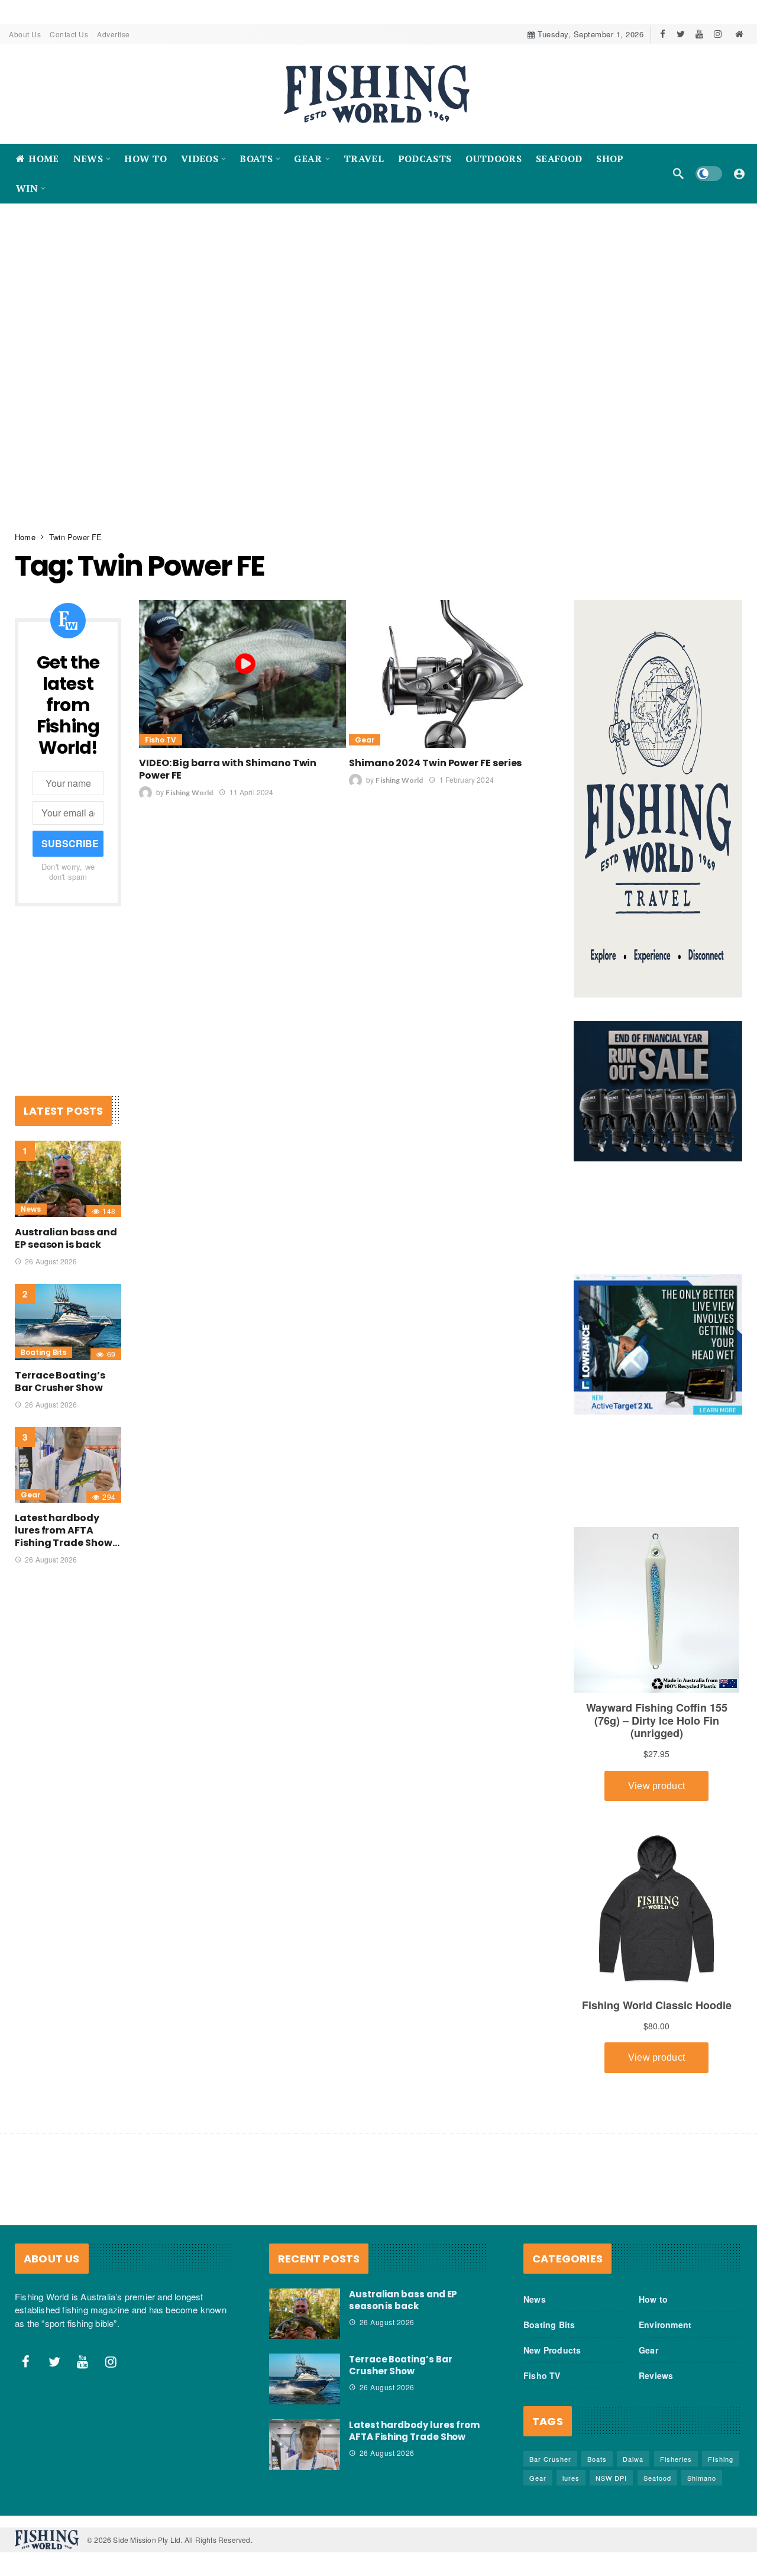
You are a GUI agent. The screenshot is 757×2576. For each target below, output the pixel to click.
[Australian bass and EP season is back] (68, 1166)
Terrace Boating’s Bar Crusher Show (60, 1369)
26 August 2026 (51, 1249)
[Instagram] (718, 34)
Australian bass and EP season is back (66, 1226)
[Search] (678, 173)
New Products (552, 2338)
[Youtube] (699, 34)
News (31, 1197)
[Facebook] (663, 34)
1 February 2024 (466, 767)
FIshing (721, 2446)
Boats (597, 2446)
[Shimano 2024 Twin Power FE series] (452, 661)
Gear (365, 727)
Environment (665, 2312)
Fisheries (676, 2446)
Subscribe (70, 831)
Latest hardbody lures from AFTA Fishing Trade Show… (67, 1518)
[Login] (739, 173)
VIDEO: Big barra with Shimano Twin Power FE (228, 757)
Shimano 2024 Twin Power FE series (435, 750)
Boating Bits (43, 1340)
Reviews (656, 2363)
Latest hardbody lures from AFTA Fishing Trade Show (414, 2418)
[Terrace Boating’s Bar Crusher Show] (68, 1310)
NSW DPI (611, 2465)
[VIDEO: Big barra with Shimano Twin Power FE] (242, 661)
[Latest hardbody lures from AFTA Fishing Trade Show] (68, 1453)
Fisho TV (161, 727)
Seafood (657, 2465)
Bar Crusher (550, 2446)
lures (571, 2465)
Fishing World (189, 780)
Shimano (702, 2465)
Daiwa (633, 2446)
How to (653, 2287)
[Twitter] (681, 34)
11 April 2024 (251, 779)
